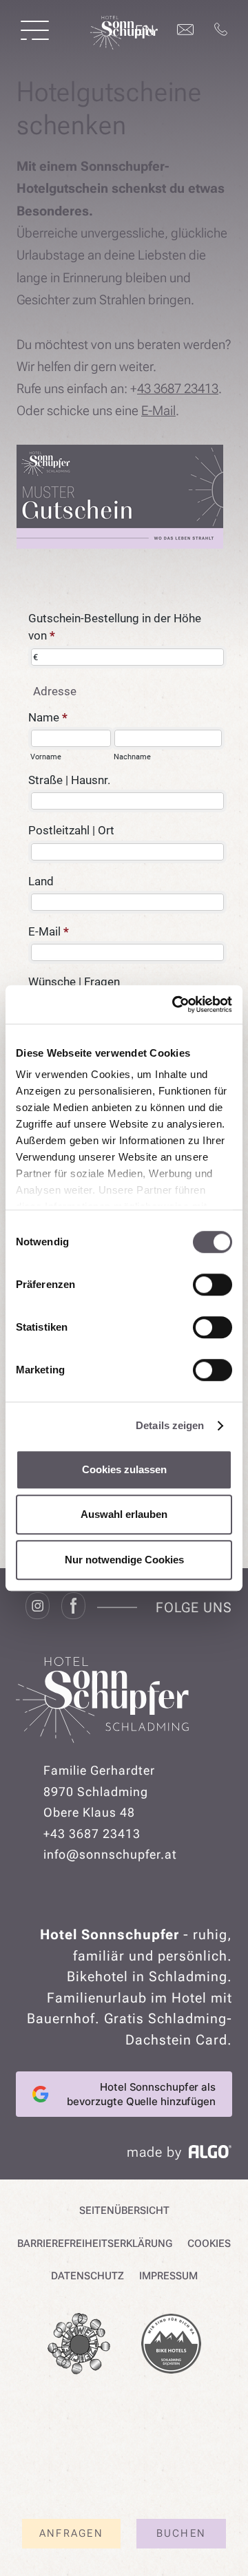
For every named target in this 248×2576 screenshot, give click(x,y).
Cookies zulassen (124, 1469)
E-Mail (158, 411)
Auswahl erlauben (124, 1514)
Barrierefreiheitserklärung (95, 2244)
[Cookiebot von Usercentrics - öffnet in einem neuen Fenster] (175, 1004)
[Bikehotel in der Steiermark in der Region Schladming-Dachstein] (171, 2347)
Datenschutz (87, 2276)
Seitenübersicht (124, 2210)
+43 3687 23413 (92, 1834)
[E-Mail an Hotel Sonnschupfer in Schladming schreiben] (185, 30)
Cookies (209, 2244)
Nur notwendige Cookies (124, 1560)
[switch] (213, 1285)
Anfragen (71, 2533)
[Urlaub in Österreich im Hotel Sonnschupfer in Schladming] (124, 45)
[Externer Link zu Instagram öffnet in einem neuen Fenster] (38, 1607)
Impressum (168, 2276)
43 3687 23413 (178, 389)
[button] (35, 30)
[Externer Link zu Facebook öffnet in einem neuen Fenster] (73, 1607)
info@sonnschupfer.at (110, 1854)
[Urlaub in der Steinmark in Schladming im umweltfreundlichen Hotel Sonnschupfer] (79, 2347)
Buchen (182, 2533)
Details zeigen (170, 1425)
